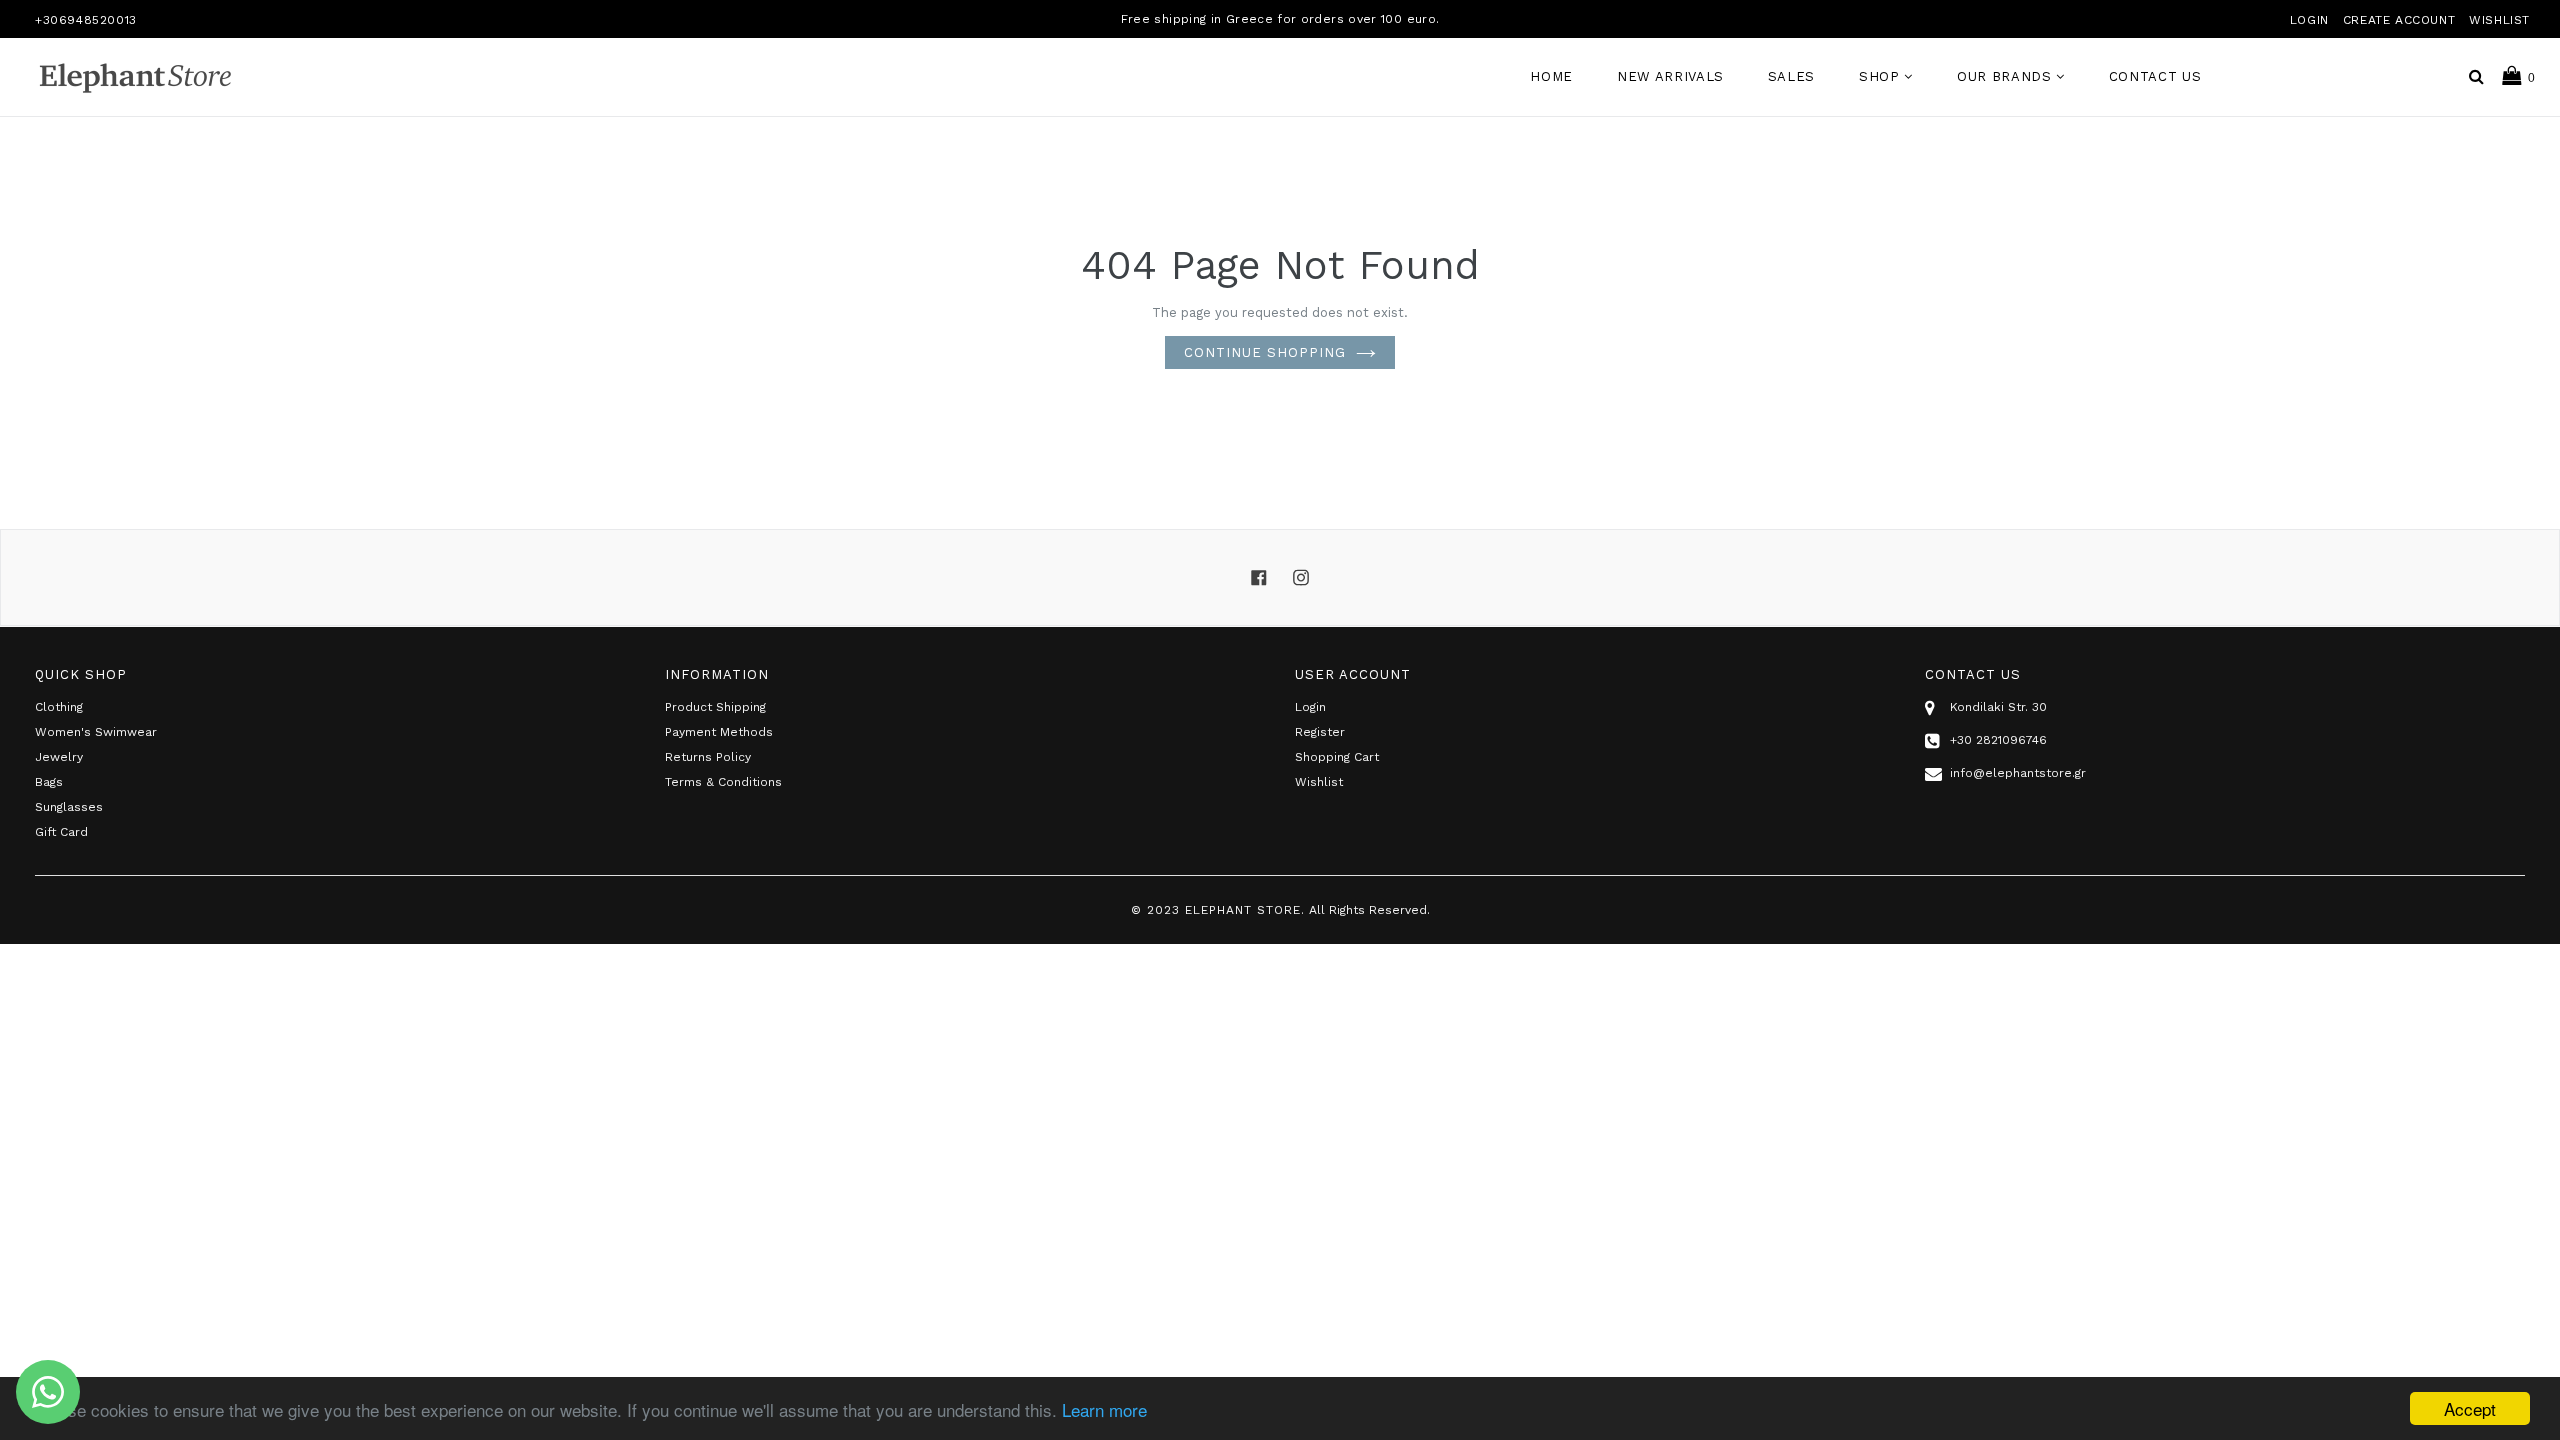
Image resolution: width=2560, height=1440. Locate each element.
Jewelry (59, 757)
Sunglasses (69, 807)
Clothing (59, 707)
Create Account (2399, 20)
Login (2309, 20)
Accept (2470, 1408)
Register (1320, 732)
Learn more (1104, 1409)
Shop (1881, 76)
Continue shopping (1265, 352)
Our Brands (2006, 76)
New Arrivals (1670, 76)
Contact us (2155, 76)
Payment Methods (719, 732)
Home (1551, 76)
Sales (1791, 76)
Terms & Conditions (723, 782)
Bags (49, 782)
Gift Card (61, 832)
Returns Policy (708, 757)
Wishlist (2499, 20)
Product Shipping (715, 707)
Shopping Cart (1337, 757)
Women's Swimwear (96, 732)
